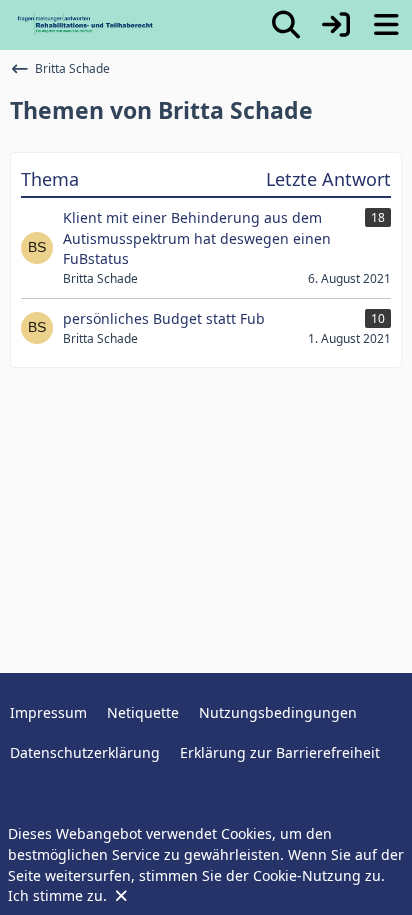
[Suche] (286, 25)
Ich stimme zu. (59, 895)
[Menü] (386, 25)
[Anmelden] (336, 25)
